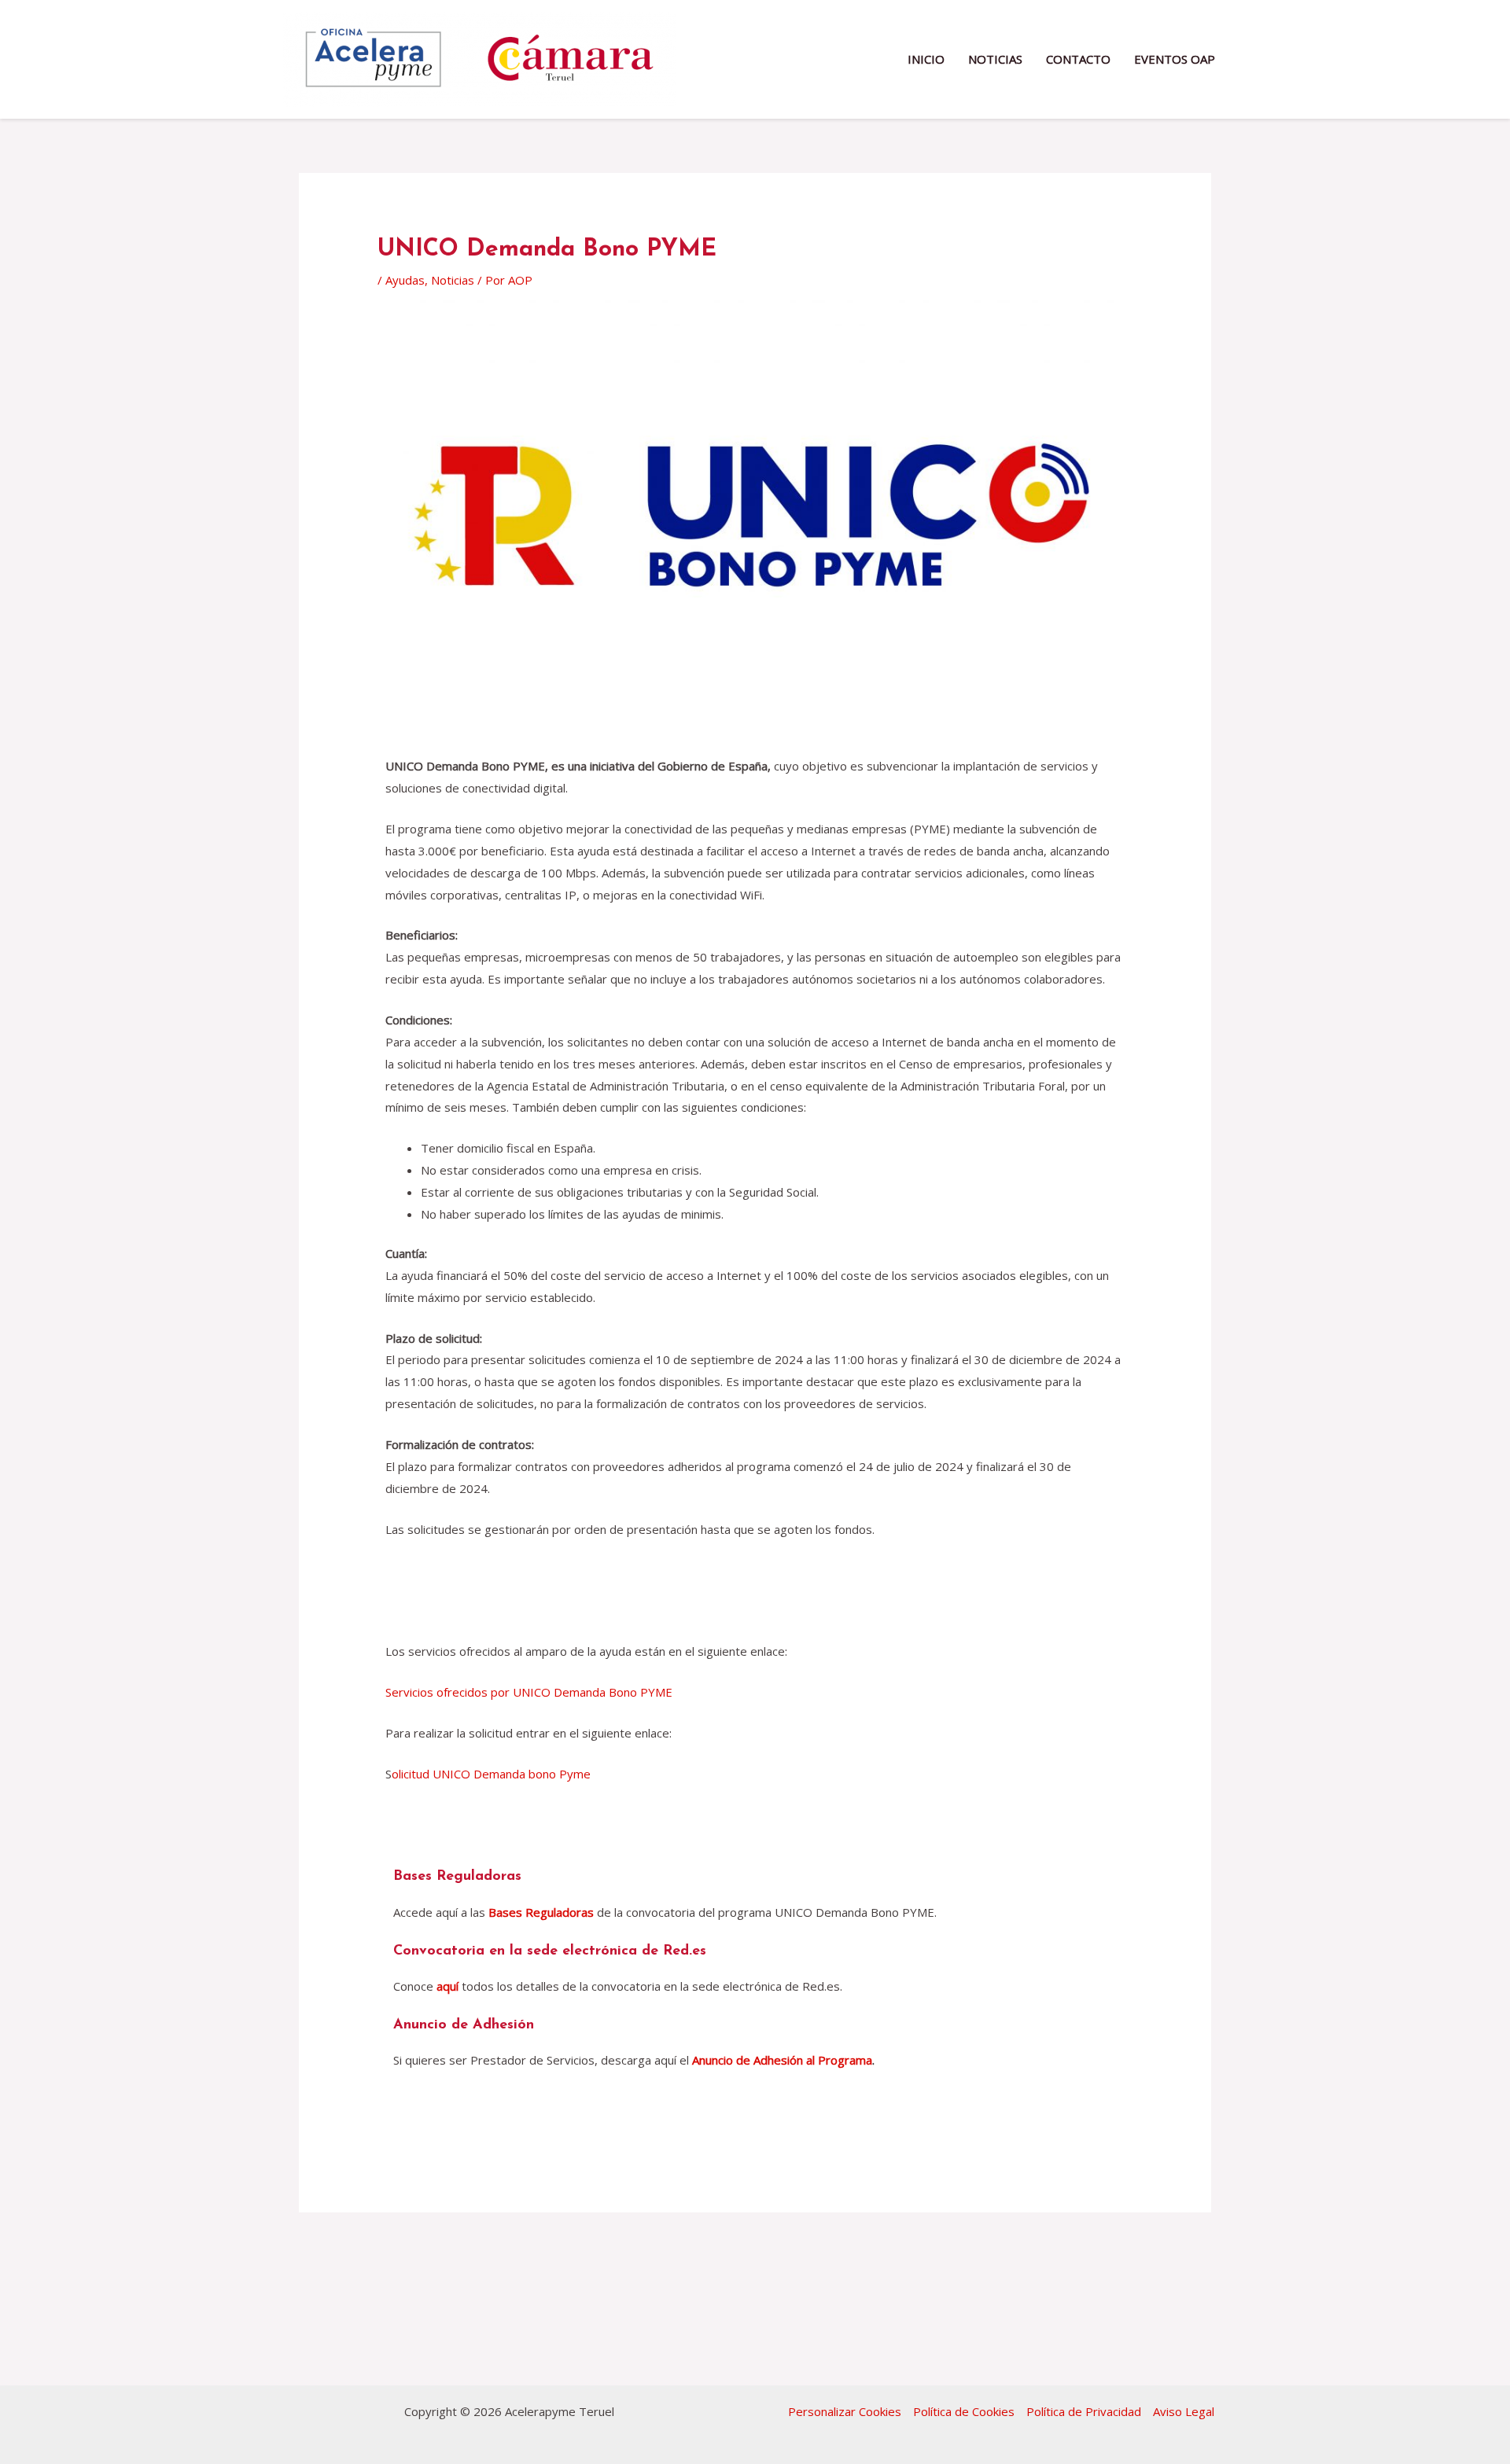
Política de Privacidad (1084, 2411)
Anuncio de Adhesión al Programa (782, 2060)
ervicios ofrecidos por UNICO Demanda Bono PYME (532, 1692)
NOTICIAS (995, 59)
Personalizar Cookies (845, 2411)
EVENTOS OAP (1175, 59)
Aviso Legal (1184, 2411)
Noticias (453, 280)
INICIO (926, 59)
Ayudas (405, 280)
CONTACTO (1078, 59)
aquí (447, 1986)
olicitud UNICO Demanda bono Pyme (491, 1774)
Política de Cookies (964, 2411)
